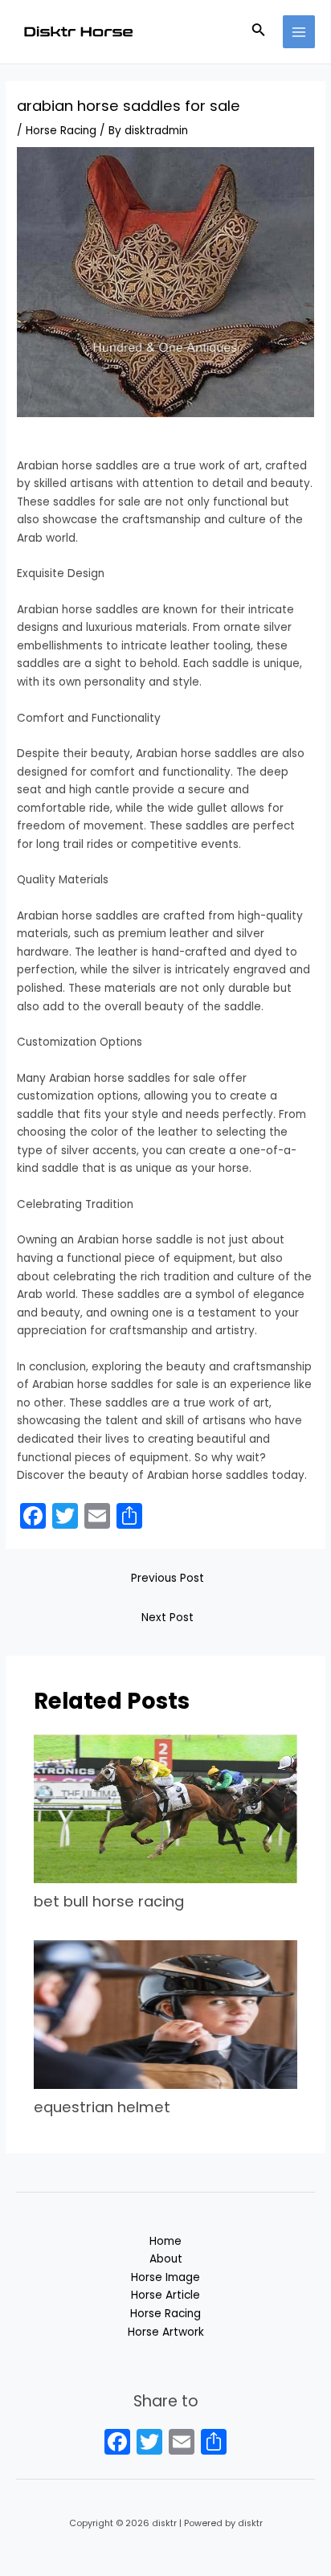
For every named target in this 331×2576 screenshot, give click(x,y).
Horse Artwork (166, 2332)
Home (165, 2241)
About (166, 2259)
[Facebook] (117, 2444)
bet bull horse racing (109, 1901)
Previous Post (168, 1578)
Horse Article (165, 2295)
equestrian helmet (102, 2107)
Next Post (168, 1618)
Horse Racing (61, 131)
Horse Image (165, 2277)
